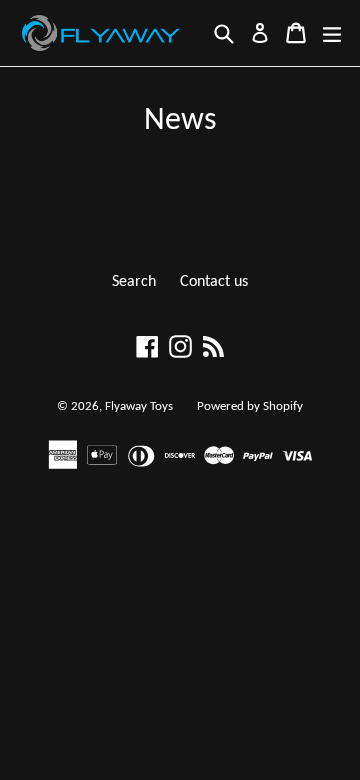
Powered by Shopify (250, 406)
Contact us (214, 282)
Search (134, 282)
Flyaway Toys (139, 406)
